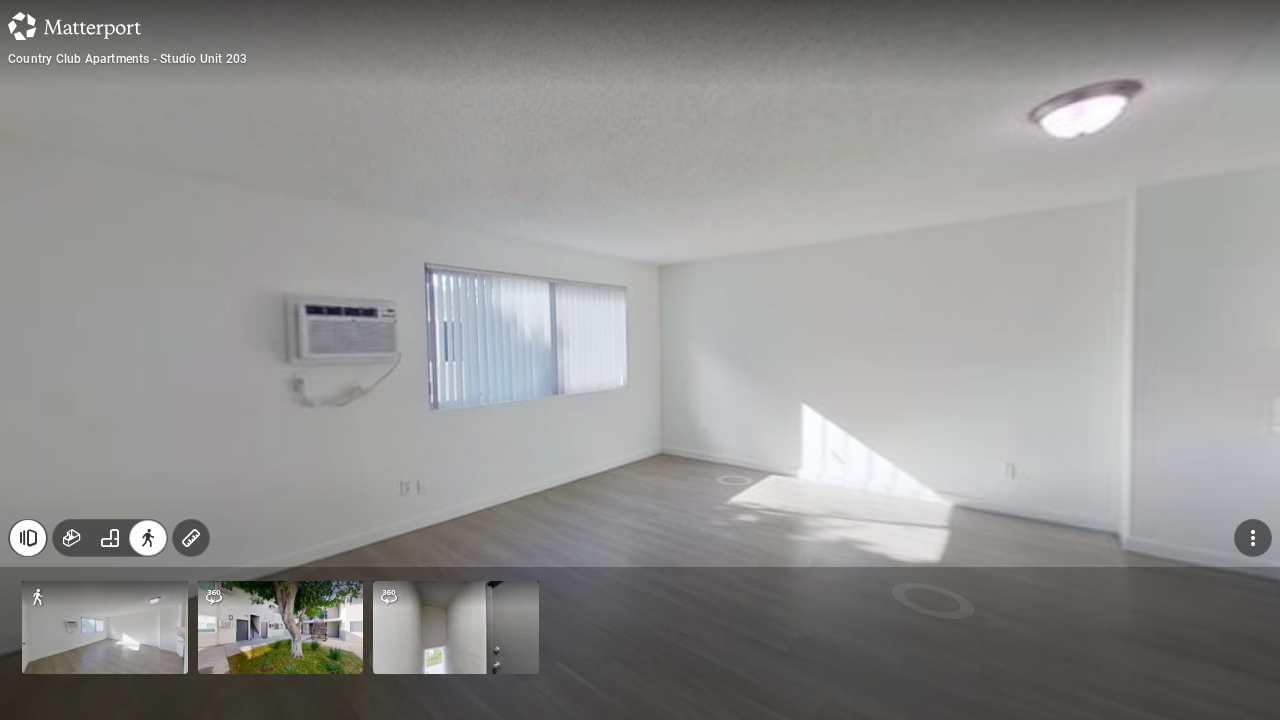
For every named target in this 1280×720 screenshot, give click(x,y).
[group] (110, 538)
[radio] (72, 538)
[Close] (28, 538)
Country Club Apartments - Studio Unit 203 (127, 59)
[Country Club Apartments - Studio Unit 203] (640, 360)
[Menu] (1253, 538)
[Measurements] (191, 538)
